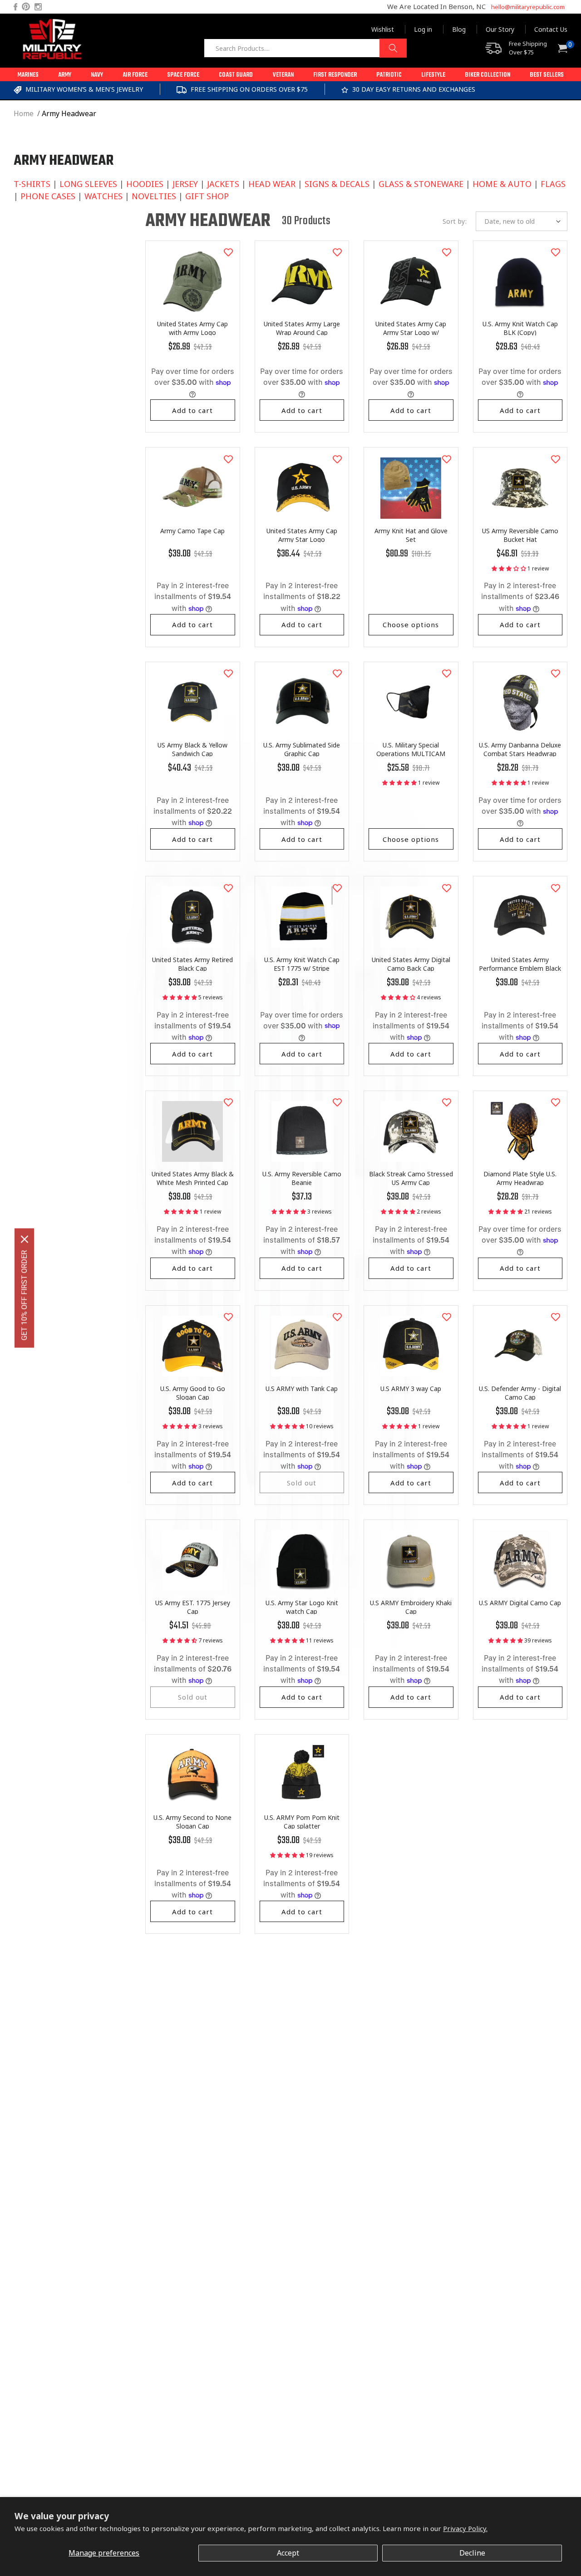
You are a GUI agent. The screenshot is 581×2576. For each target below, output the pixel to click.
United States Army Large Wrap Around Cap (302, 328)
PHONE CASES (48, 196)
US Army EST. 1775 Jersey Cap (193, 1607)
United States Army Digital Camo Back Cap (411, 964)
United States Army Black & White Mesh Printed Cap (193, 1178)
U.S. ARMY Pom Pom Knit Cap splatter (302, 1822)
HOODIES (145, 184)
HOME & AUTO (502, 184)
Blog (459, 29)
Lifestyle (433, 75)
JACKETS (223, 184)
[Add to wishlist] (228, 252)
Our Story (500, 29)
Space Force (183, 75)
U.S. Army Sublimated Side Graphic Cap (302, 749)
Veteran (283, 75)
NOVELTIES (154, 196)
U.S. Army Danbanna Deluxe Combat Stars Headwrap (520, 749)
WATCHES (103, 196)
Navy (97, 75)
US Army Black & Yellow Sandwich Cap (192, 749)
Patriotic (389, 75)
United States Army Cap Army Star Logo (302, 535)
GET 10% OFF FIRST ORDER (24, 1295)
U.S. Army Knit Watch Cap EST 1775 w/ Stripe (302, 964)
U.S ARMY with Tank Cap (302, 1389)
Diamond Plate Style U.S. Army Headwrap (520, 1178)
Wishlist (383, 29)
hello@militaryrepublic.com (528, 7)
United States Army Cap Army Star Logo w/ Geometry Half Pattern (411, 332)
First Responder (335, 75)
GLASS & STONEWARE (421, 184)
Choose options (411, 624)
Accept (288, 2553)
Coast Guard (236, 75)
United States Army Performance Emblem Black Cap (520, 968)
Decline (472, 2553)
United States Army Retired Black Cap (192, 964)
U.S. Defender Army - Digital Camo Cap (520, 1393)
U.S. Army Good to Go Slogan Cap (193, 1393)
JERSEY (185, 184)
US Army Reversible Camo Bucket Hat (520, 535)
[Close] (25, 1239)
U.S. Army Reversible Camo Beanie (302, 1178)
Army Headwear (69, 113)
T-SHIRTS (32, 184)
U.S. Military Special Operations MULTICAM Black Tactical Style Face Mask (411, 754)
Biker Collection (487, 75)
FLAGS (553, 184)
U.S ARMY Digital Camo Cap (520, 1603)
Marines (28, 75)
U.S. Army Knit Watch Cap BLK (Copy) (520, 328)
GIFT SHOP (207, 196)
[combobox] (305, 48)
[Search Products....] (393, 48)
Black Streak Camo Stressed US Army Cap (411, 1178)
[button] (28, 74)
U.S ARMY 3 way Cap (411, 1389)
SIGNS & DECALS (337, 184)
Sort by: (455, 221)
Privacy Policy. (465, 2528)
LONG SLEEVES (88, 184)
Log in (423, 29)
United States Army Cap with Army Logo (192, 328)
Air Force (135, 75)
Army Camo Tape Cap (192, 531)
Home (24, 113)
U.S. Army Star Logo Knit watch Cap (302, 1607)
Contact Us (551, 29)
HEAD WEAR (272, 184)
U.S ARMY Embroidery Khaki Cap (411, 1607)
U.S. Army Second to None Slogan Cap (192, 1822)
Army (65, 75)
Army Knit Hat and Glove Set (411, 535)
